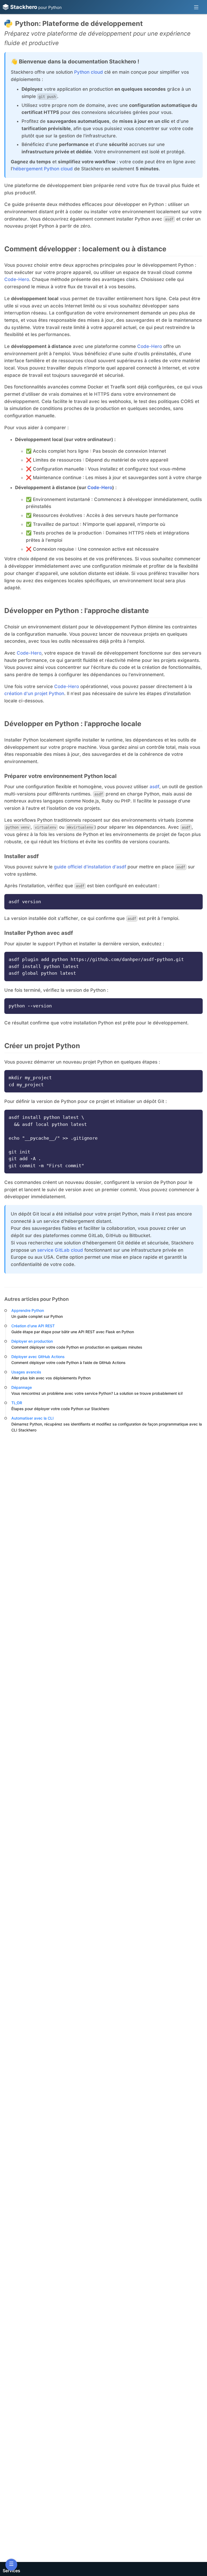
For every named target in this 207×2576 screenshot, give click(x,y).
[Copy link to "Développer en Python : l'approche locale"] (146, 724)
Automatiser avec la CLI (32, 1418)
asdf (154, 787)
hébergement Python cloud (43, 169)
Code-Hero (17, 279)
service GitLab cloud (60, 1250)
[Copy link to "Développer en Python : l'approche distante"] (153, 611)
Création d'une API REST (33, 1326)
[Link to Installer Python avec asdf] (78, 933)
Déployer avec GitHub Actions (38, 1357)
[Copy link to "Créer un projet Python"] (85, 1046)
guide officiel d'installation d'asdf (90, 867)
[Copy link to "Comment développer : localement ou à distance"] (171, 249)
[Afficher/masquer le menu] (196, 7)
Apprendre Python (28, 1310)
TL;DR (17, 1403)
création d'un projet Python (34, 693)
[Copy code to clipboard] (196, 900)
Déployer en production (32, 1341)
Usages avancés (26, 1372)
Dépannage (22, 1387)
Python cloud (89, 72)
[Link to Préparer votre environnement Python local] (121, 776)
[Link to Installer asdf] (43, 856)
